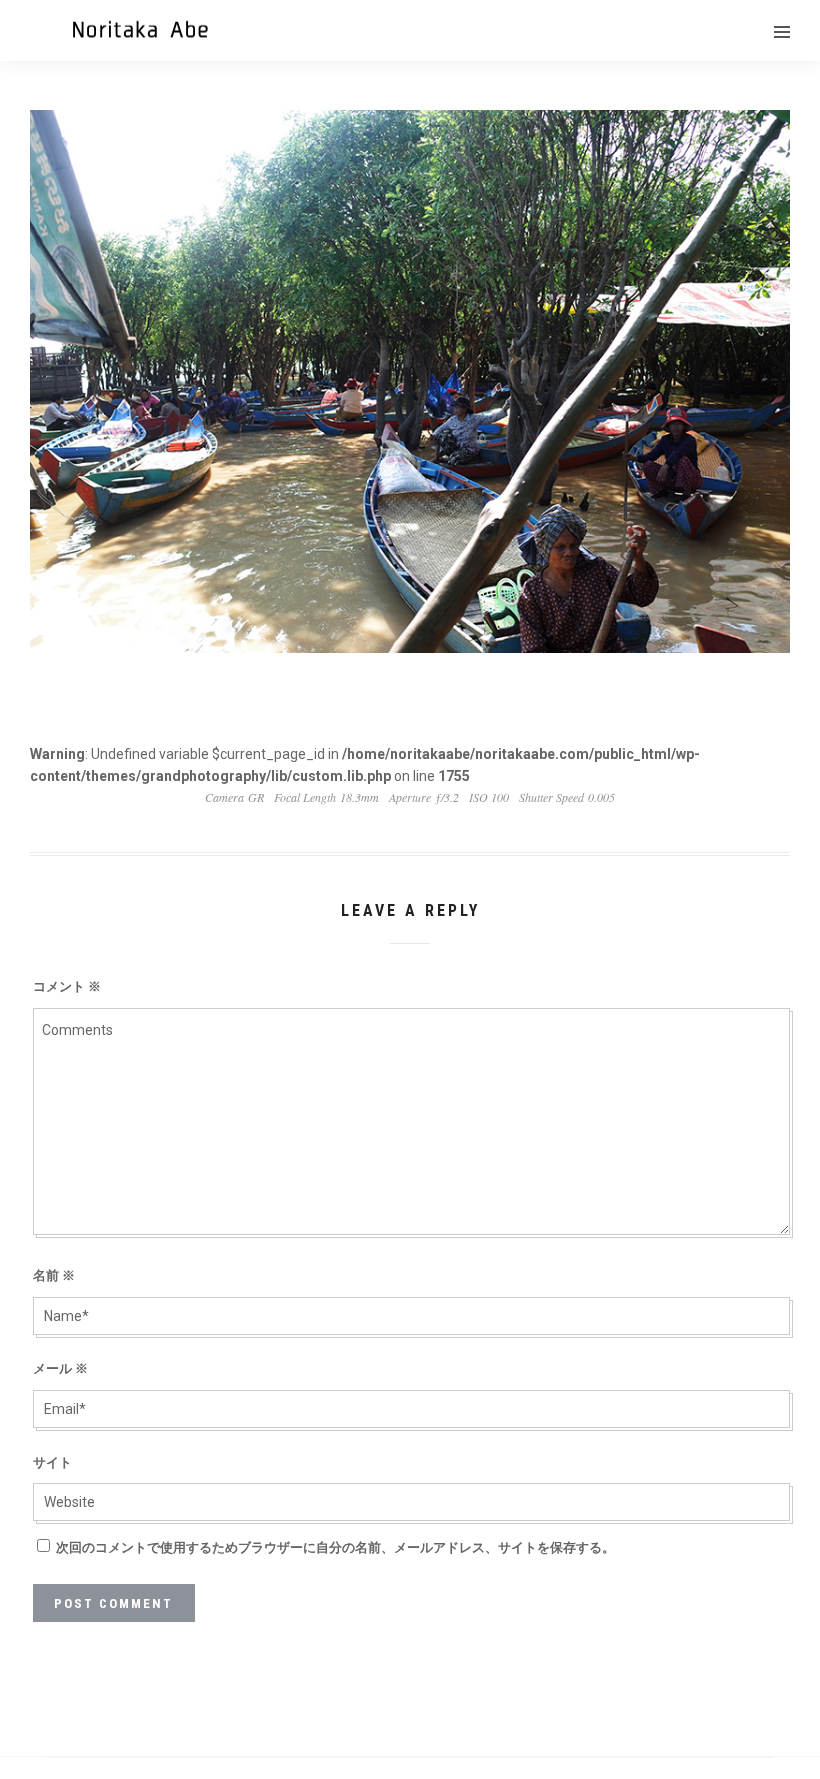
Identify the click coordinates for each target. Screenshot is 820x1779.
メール (60, 1368)
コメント (67, 986)
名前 (54, 1275)
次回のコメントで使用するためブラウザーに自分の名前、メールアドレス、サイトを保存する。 (335, 1547)
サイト (52, 1462)
